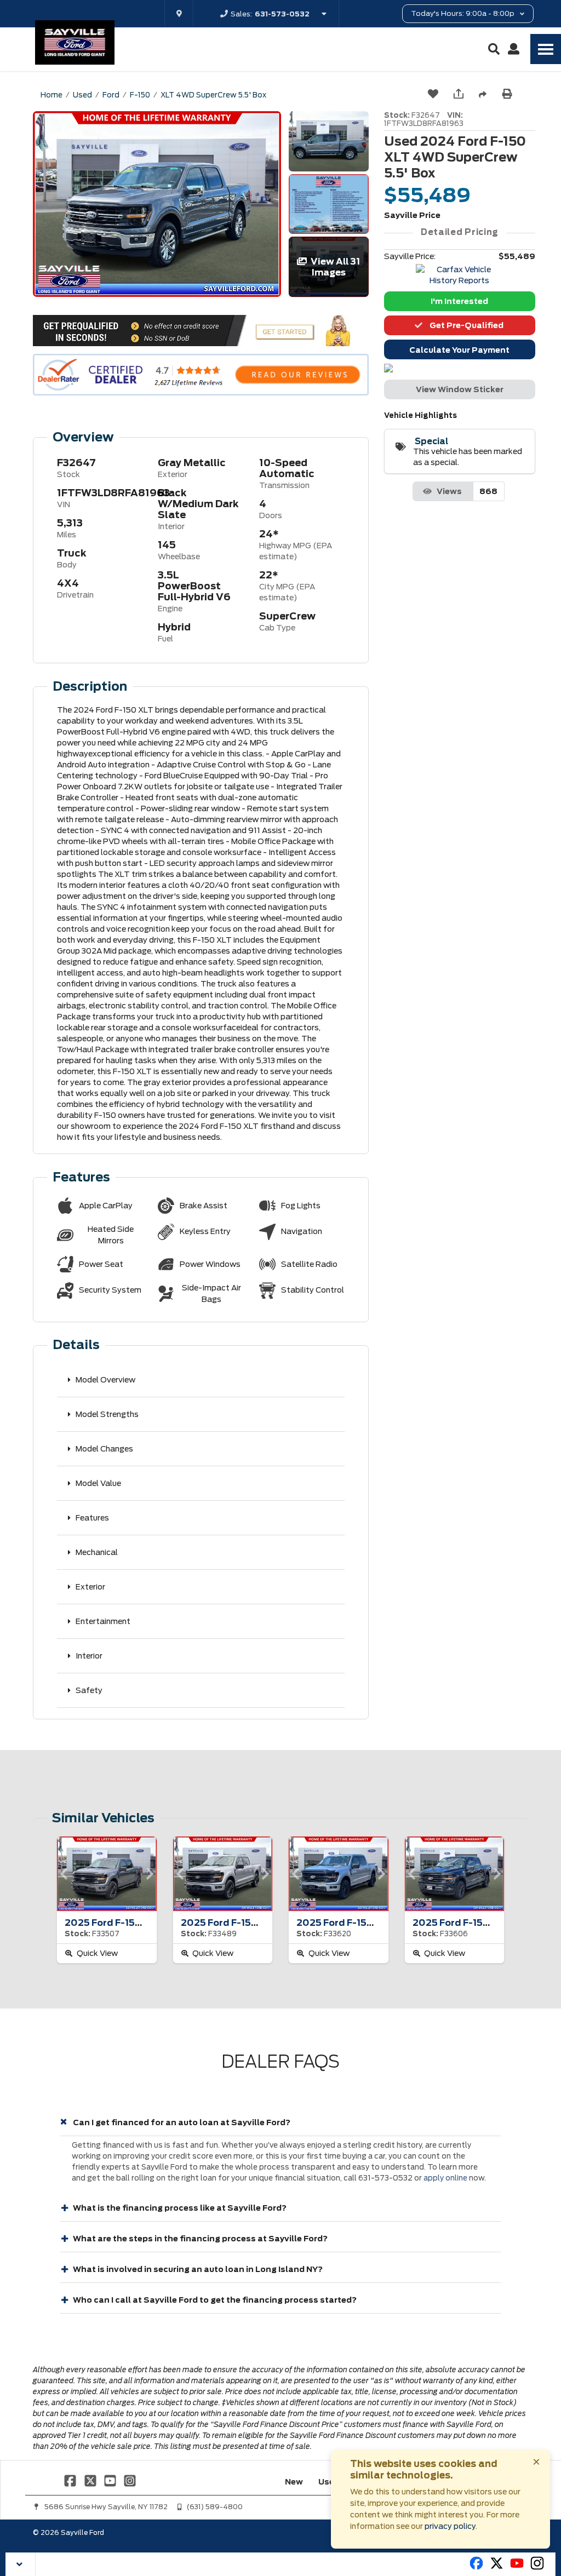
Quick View (96, 1953)
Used (329, 2482)
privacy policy (450, 2526)
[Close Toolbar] (21, 2564)
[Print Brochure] (508, 95)
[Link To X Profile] (91, 2480)
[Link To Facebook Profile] (71, 2480)
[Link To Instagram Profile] (130, 2480)
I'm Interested (459, 301)
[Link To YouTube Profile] (111, 2480)
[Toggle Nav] (546, 49)
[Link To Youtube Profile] (517, 2568)
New (294, 2482)
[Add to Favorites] (434, 94)
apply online (445, 2178)
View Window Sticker (460, 389)
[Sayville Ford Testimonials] (201, 375)
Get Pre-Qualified (465, 325)
